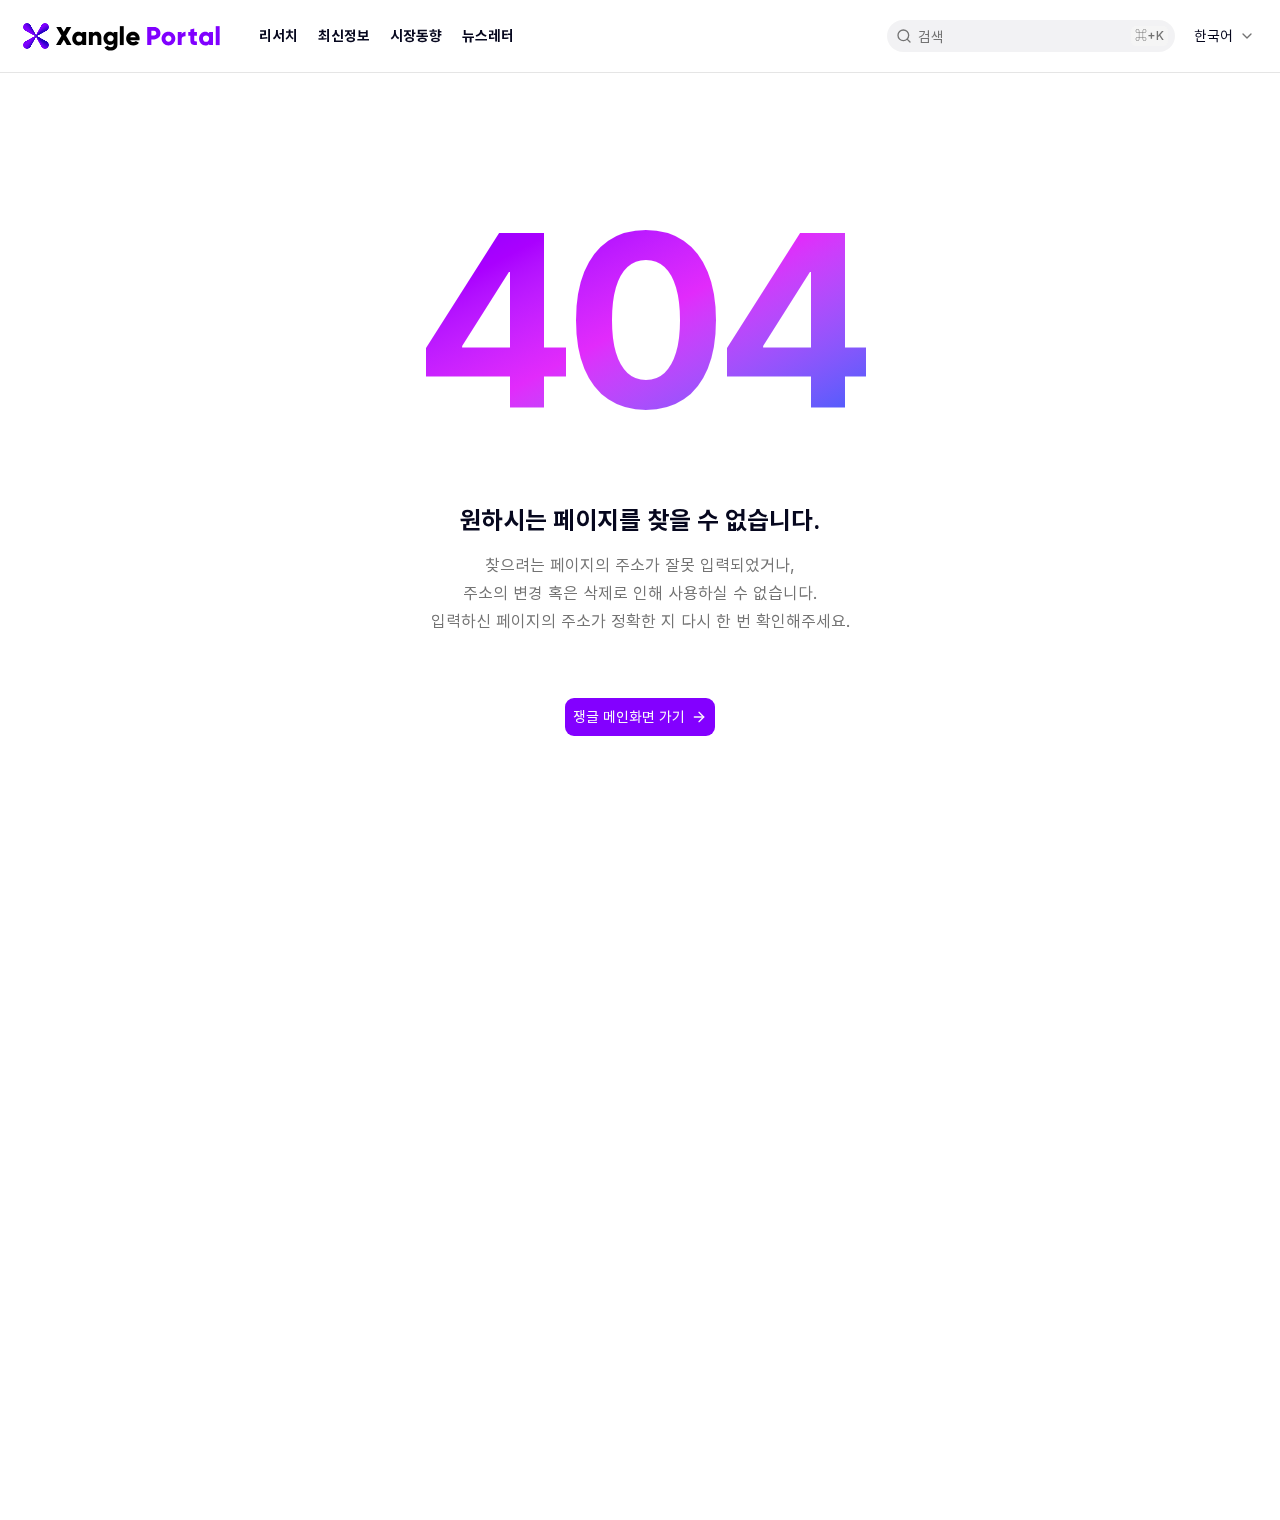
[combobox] (1223, 36)
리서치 (278, 35)
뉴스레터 (488, 35)
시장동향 (416, 35)
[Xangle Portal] (121, 36)
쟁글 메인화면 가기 (629, 716)
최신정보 (344, 35)
